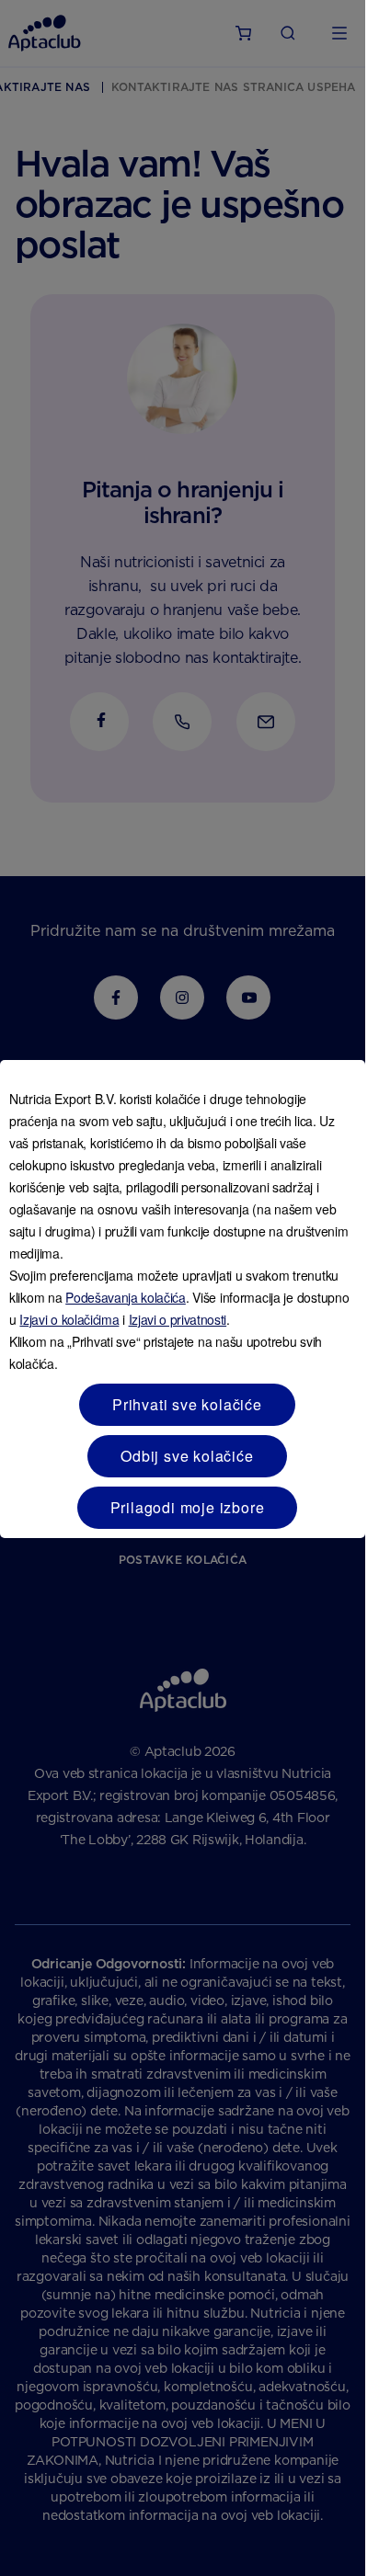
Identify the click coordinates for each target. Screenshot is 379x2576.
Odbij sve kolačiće (187, 1456)
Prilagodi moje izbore (188, 1507)
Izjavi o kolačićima (69, 1319)
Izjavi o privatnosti (178, 1319)
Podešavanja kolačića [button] (126, 1297)
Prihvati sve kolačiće (187, 1404)
